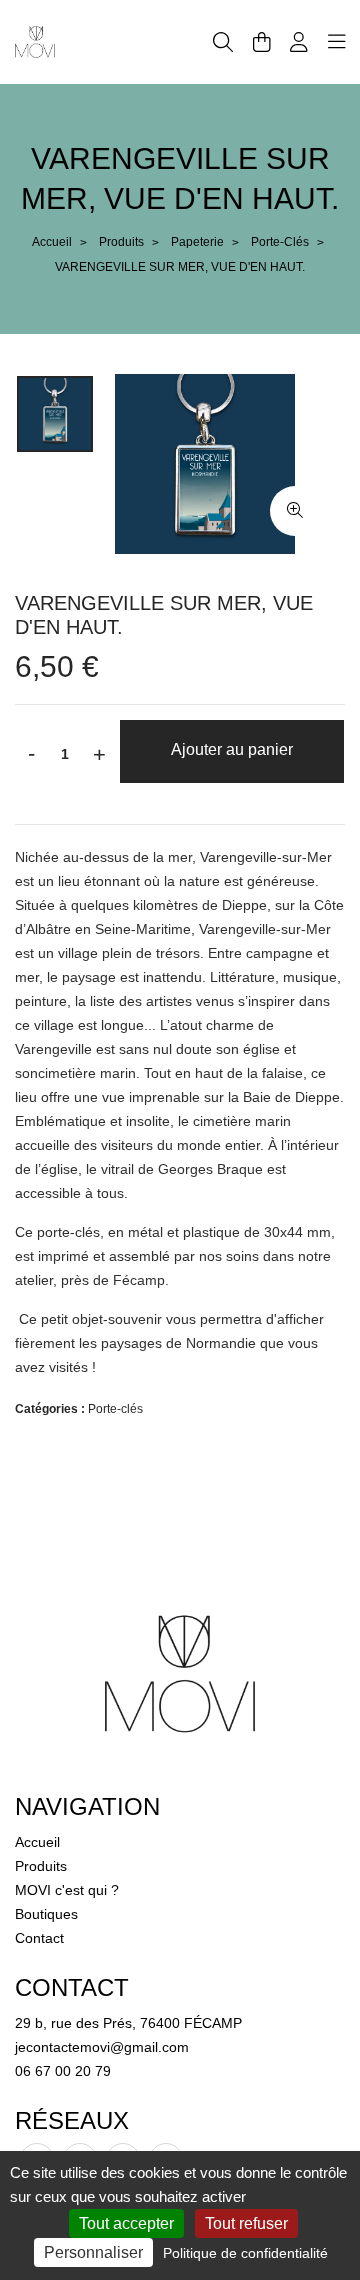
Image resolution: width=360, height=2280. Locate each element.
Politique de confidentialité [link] (245, 2253)
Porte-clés (280, 242)
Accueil (52, 242)
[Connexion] (299, 42)
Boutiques (46, 1914)
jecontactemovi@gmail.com (102, 2047)
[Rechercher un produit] (223, 42)
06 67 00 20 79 (63, 2071)
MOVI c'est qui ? (67, 1890)
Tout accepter (126, 2223)
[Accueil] (35, 41)
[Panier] (262, 42)
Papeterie (197, 242)
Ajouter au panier (232, 749)
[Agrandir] (295, 511)
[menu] (337, 42)
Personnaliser (93, 2252)
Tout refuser (246, 2223)
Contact (39, 1938)
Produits (121, 242)
